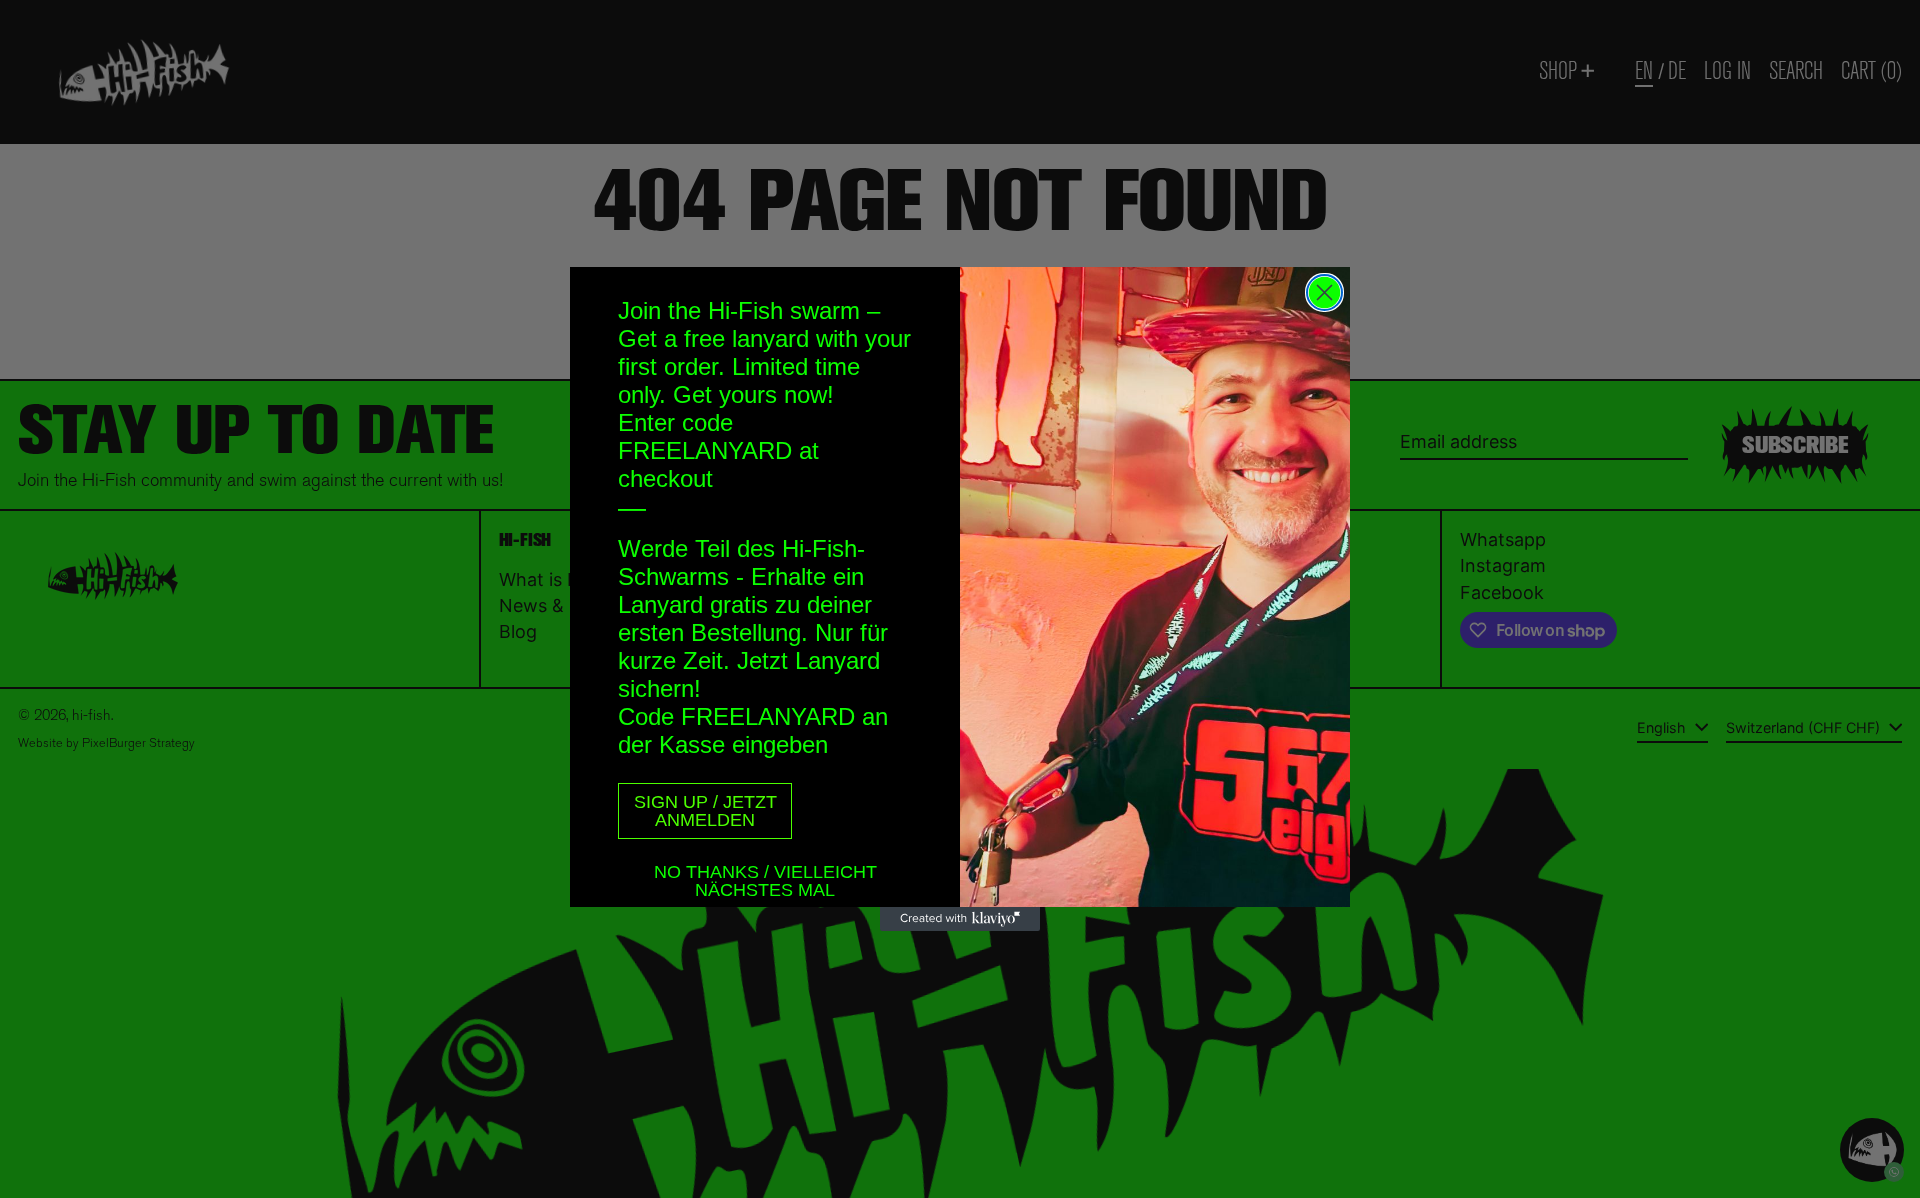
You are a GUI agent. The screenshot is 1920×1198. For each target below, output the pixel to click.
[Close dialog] (1324, 292)
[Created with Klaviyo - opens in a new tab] (960, 919)
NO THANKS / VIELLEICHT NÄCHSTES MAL (765, 875)
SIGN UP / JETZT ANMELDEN (705, 811)
